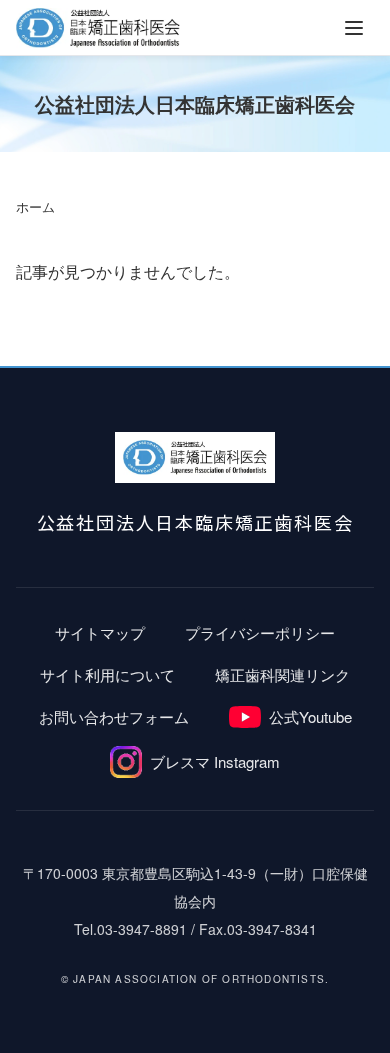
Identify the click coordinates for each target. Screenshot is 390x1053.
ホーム (35, 207)
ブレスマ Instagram (215, 761)
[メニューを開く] (354, 28)
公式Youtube (310, 716)
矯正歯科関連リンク (282, 674)
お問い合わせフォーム (114, 716)
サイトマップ (100, 632)
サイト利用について (107, 674)
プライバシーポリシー (260, 632)
